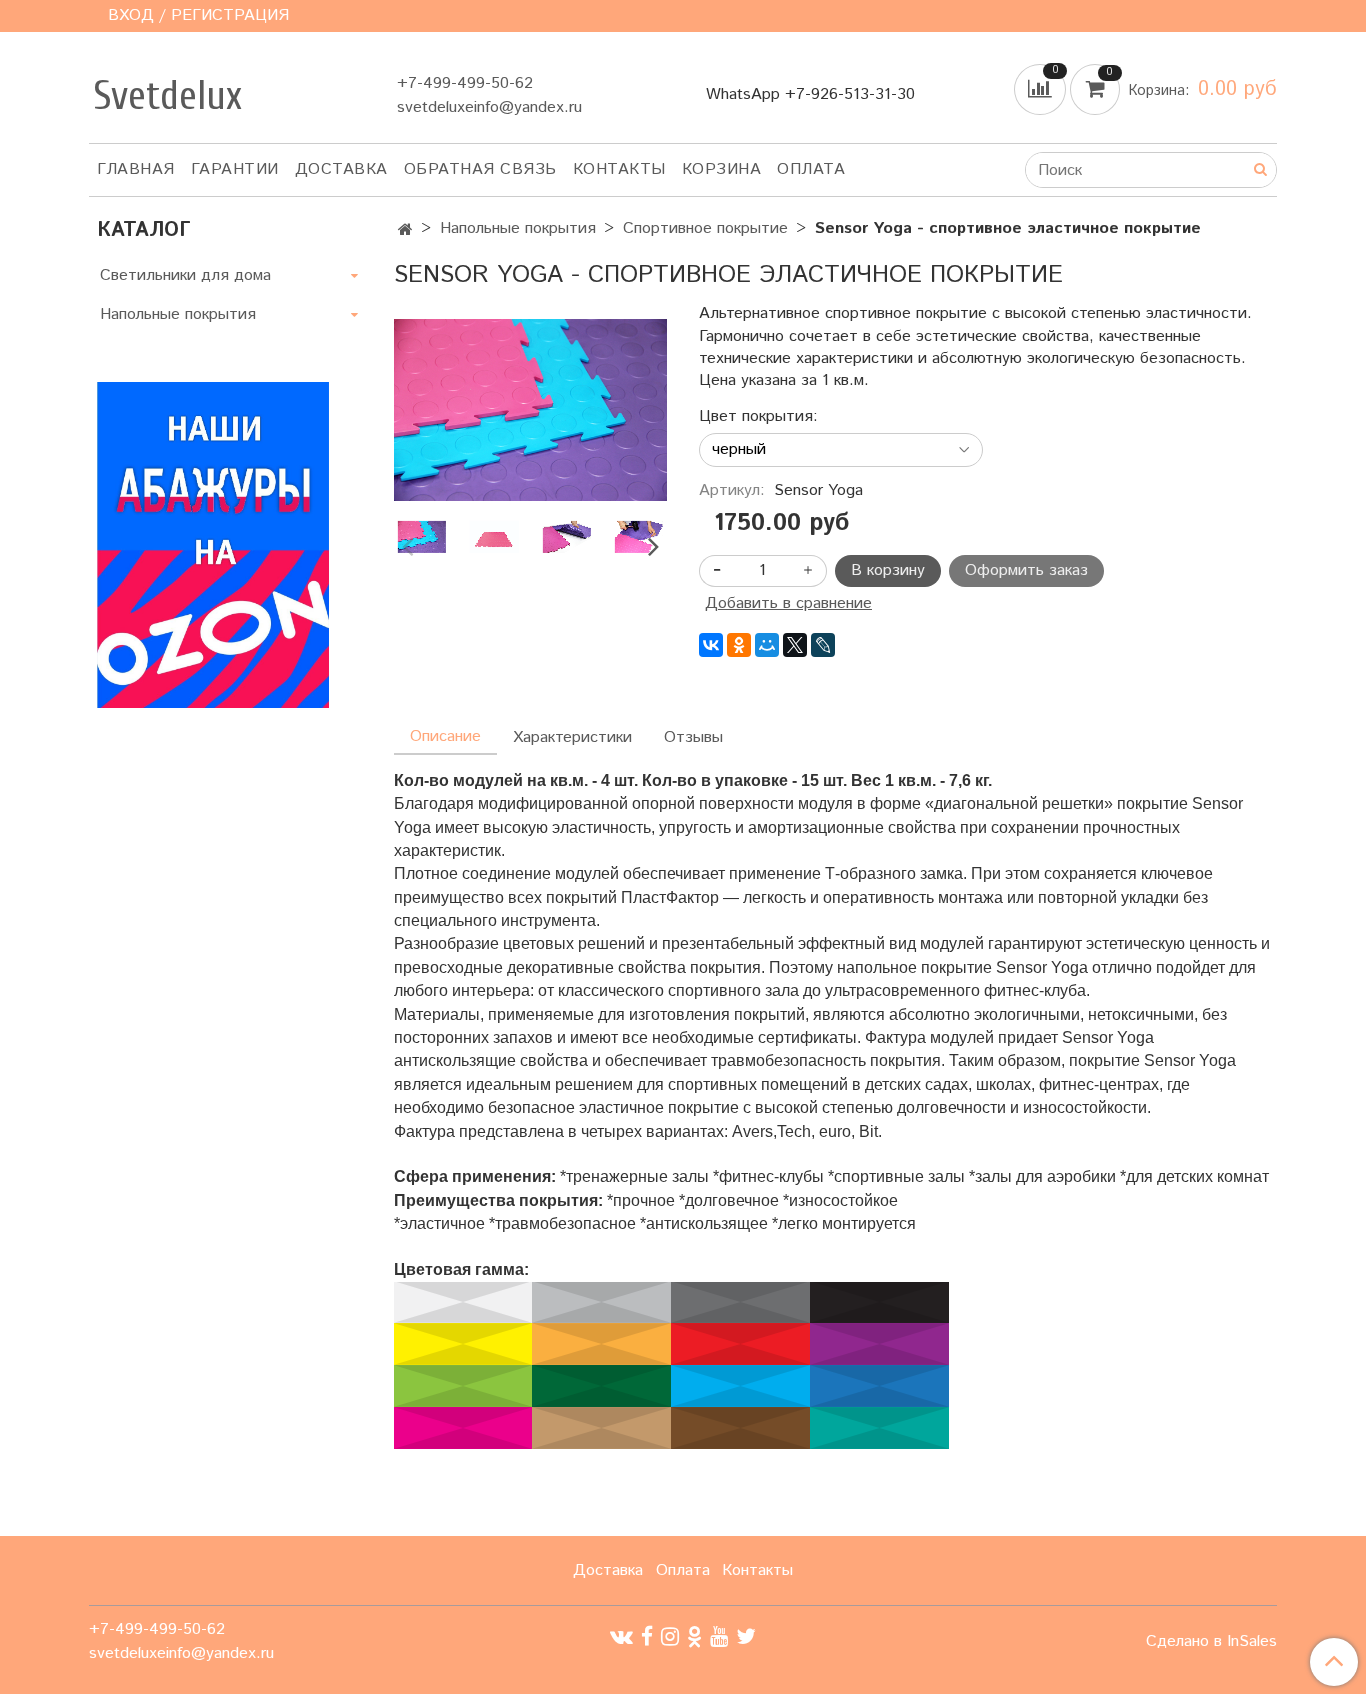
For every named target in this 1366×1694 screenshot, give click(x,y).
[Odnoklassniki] (694, 1636)
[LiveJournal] (823, 645)
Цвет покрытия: (758, 417)
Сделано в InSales (1211, 1642)
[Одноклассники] (739, 645)
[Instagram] (670, 1636)
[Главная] (405, 230)
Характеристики (572, 737)
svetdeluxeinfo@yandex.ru (489, 107)
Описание (445, 736)
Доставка (341, 169)
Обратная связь (480, 169)
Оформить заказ (1026, 570)
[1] (530, 409)
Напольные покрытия (518, 228)
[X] (795, 645)
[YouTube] (719, 1636)
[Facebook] (647, 1636)
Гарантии (235, 169)
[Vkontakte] (621, 1636)
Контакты (619, 169)
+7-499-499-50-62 (465, 83)
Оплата (811, 169)
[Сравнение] (1042, 89)
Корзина (722, 169)
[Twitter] (746, 1636)
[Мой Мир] (767, 645)
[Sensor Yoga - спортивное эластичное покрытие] (494, 537)
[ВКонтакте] (711, 645)
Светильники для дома (185, 275)
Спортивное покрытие (705, 228)
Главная (136, 169)
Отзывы (693, 737)
